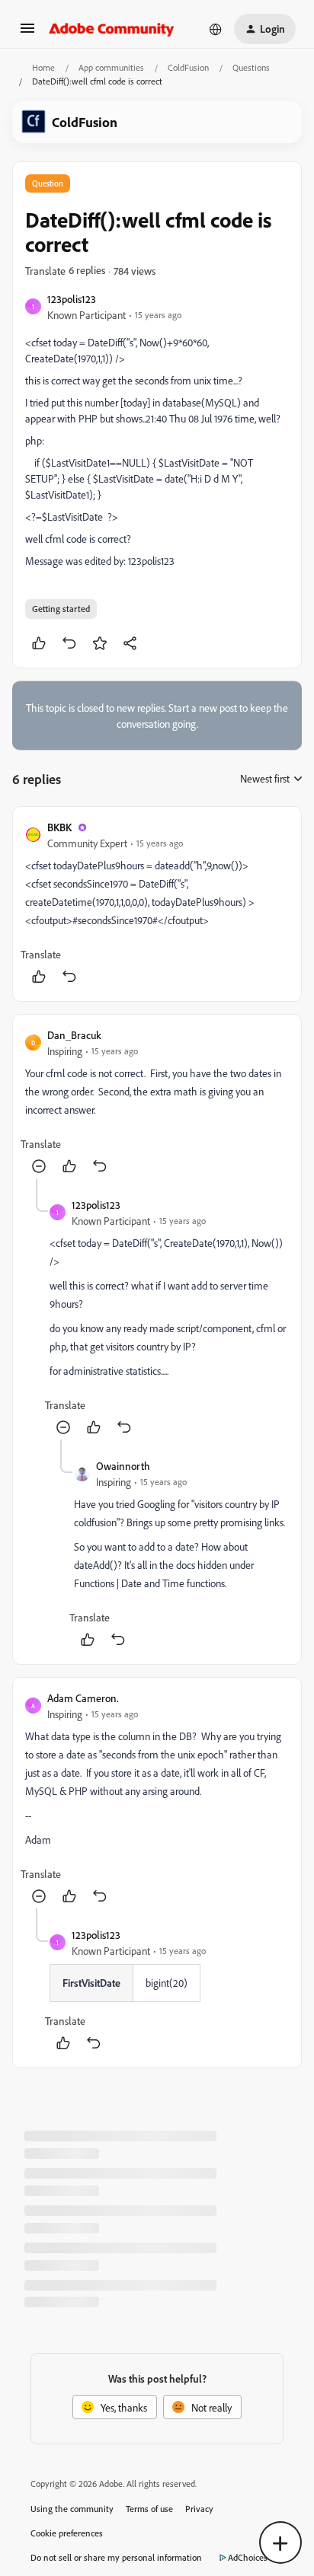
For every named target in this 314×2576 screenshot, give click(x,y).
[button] (27, 33)
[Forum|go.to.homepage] (112, 29)
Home (43, 67)
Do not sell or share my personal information (116, 2557)
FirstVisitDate (91, 1983)
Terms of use (149, 2509)
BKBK (59, 827)
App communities (111, 67)
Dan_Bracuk (74, 1035)
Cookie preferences (67, 2533)
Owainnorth (123, 1466)
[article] (157, 904)
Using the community (72, 2509)
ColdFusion (188, 67)
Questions (251, 67)
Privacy (199, 2509)
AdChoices (248, 2557)
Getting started (61, 609)
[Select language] (216, 29)
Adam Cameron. (83, 1698)
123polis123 (72, 299)
